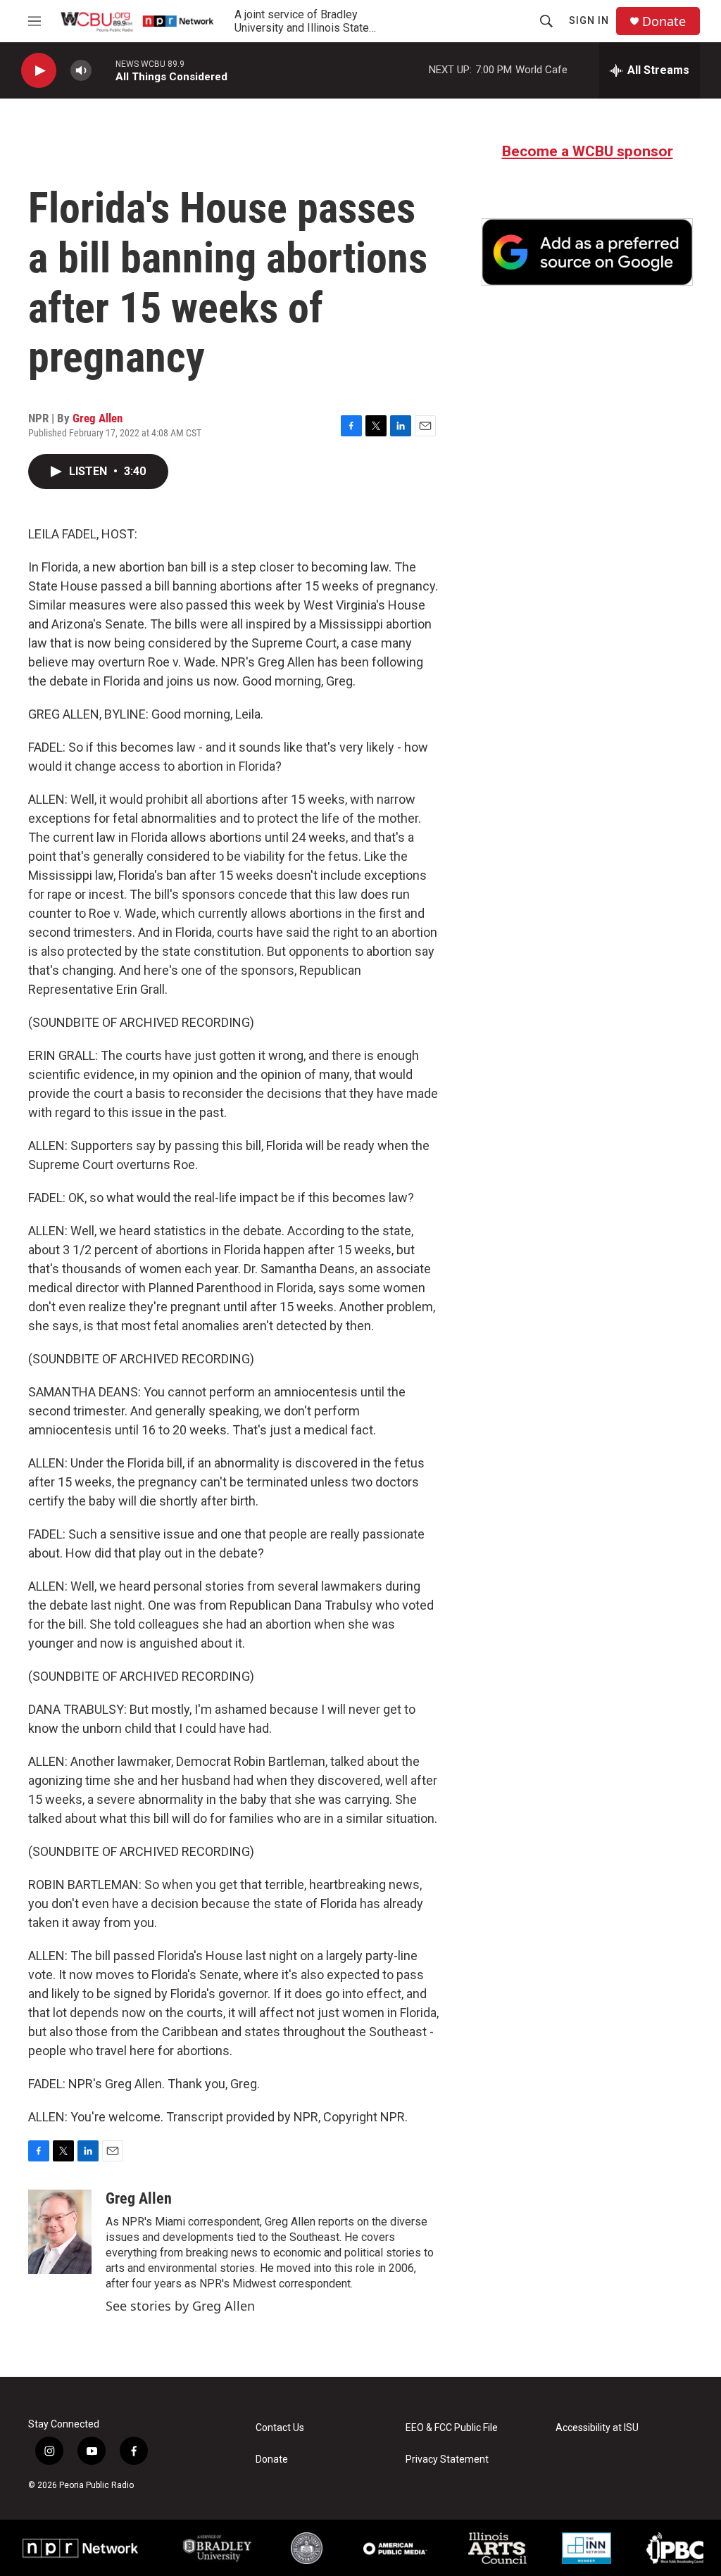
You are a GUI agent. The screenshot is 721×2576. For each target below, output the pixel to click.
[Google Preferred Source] (587, 252)
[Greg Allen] (60, 2232)
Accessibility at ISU (597, 2428)
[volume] (81, 71)
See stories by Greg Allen (180, 2306)
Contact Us (280, 2428)
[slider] (104, 70)
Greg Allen (98, 418)
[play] (39, 71)
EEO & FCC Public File (452, 2428)
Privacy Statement (447, 2460)
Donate (664, 21)
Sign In (589, 20)
